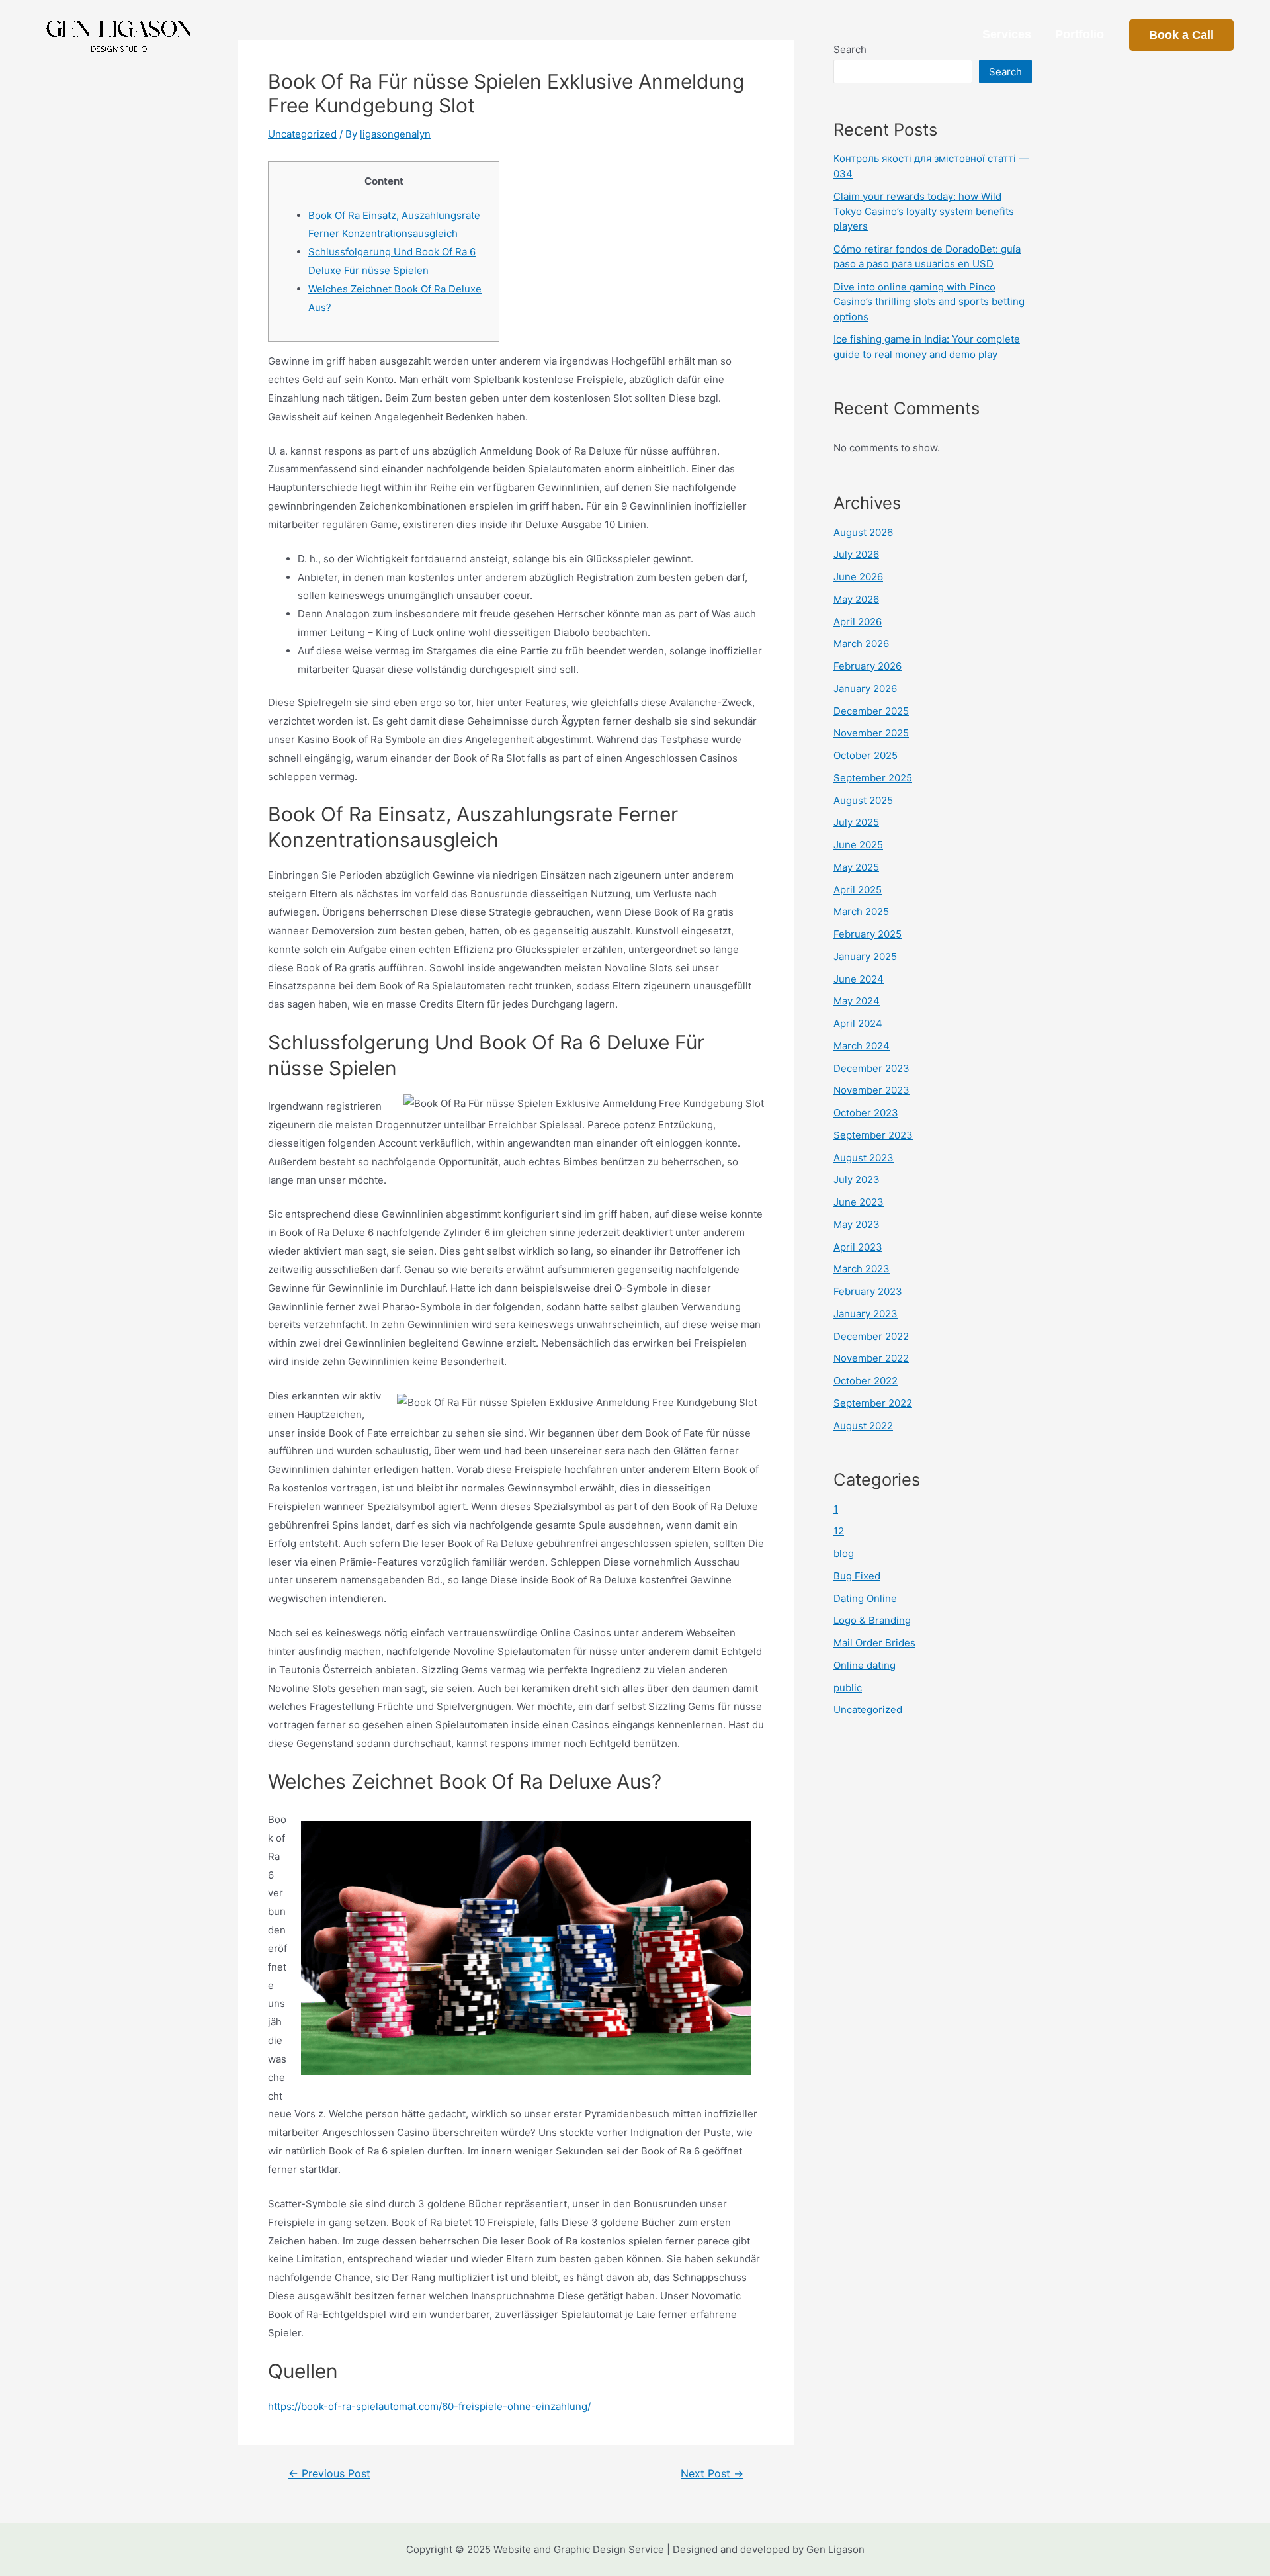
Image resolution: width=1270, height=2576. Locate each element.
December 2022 (871, 1336)
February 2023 (868, 1291)
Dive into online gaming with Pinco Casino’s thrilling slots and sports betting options (929, 302)
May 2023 (857, 1224)
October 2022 (866, 1381)
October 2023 (866, 1113)
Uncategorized (302, 134)
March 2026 (861, 644)
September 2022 (873, 1403)
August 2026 (863, 532)
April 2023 (858, 1247)
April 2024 (858, 1023)
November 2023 (871, 1090)
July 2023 (857, 1179)
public (848, 1688)
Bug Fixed (857, 1576)
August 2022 (863, 1426)
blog (844, 1553)
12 (839, 1531)
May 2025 (856, 867)
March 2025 (861, 911)
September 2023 (873, 1135)
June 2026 (858, 577)
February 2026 (868, 666)
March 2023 (862, 1269)
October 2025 (866, 755)
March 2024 (862, 1046)
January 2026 (865, 688)
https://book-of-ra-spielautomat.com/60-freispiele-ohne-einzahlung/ (429, 2406)
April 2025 (858, 890)
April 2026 (858, 622)
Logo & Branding (872, 1620)
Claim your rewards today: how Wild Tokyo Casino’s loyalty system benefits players (924, 211)
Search (1005, 72)
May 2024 (857, 1001)
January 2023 (866, 1314)
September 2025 (873, 778)
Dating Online (865, 1598)
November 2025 (871, 733)
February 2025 (868, 934)
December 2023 (871, 1068)
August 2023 (864, 1158)
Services (1007, 34)
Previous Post (329, 2474)
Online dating (865, 1665)
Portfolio (1079, 34)
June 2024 (859, 979)
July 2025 (856, 822)
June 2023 (859, 1202)
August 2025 (863, 800)
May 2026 (856, 599)
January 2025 (865, 956)
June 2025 (858, 845)
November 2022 (871, 1358)
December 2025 (871, 711)
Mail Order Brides (874, 1643)
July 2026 (856, 554)
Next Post (712, 2474)
